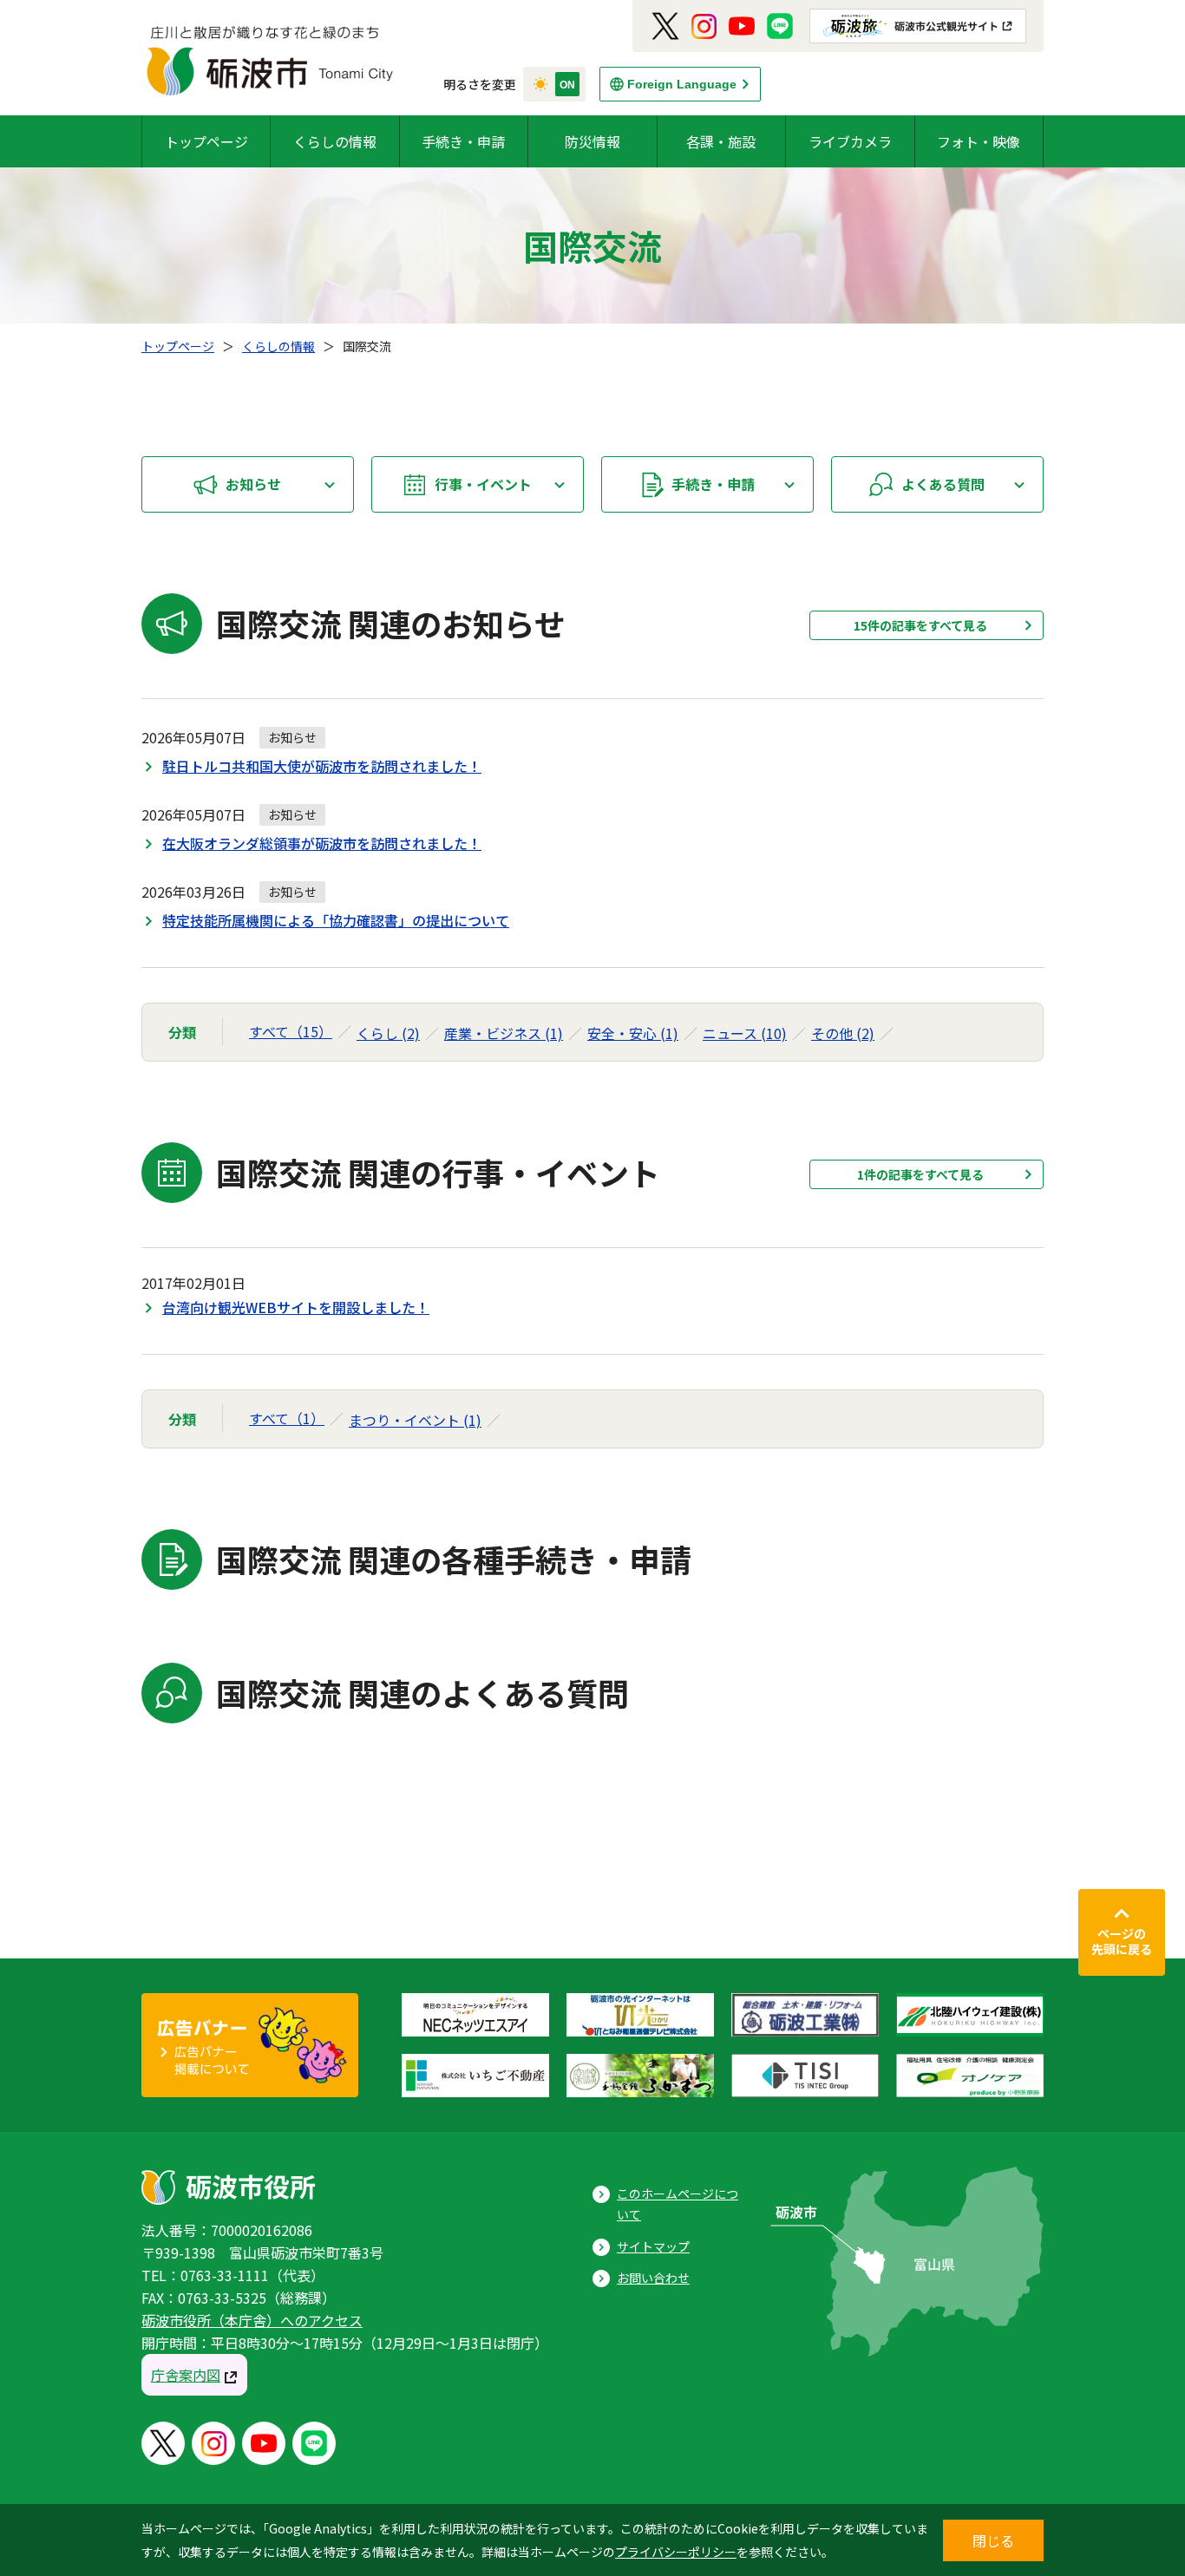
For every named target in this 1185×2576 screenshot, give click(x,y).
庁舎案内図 (186, 2375)
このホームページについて (678, 2204)
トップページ (206, 141)
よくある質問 (943, 484)
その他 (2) (843, 1033)
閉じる (993, 2540)
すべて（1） (287, 1418)
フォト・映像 (979, 141)
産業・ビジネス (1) (504, 1033)
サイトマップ (653, 2246)
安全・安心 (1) (633, 1033)
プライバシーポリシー (676, 2552)
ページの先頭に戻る (1122, 1941)
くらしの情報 (335, 141)
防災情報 (592, 141)
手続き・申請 (463, 141)
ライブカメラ (850, 141)
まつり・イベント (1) (415, 1420)
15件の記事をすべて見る (920, 625)
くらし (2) (388, 1033)
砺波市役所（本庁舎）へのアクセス (252, 2320)
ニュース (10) (745, 1033)
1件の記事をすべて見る (920, 1174)
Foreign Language (682, 84)
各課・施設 (721, 141)
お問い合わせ (653, 2278)
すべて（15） (291, 1031)
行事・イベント (483, 484)
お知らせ (253, 484)
